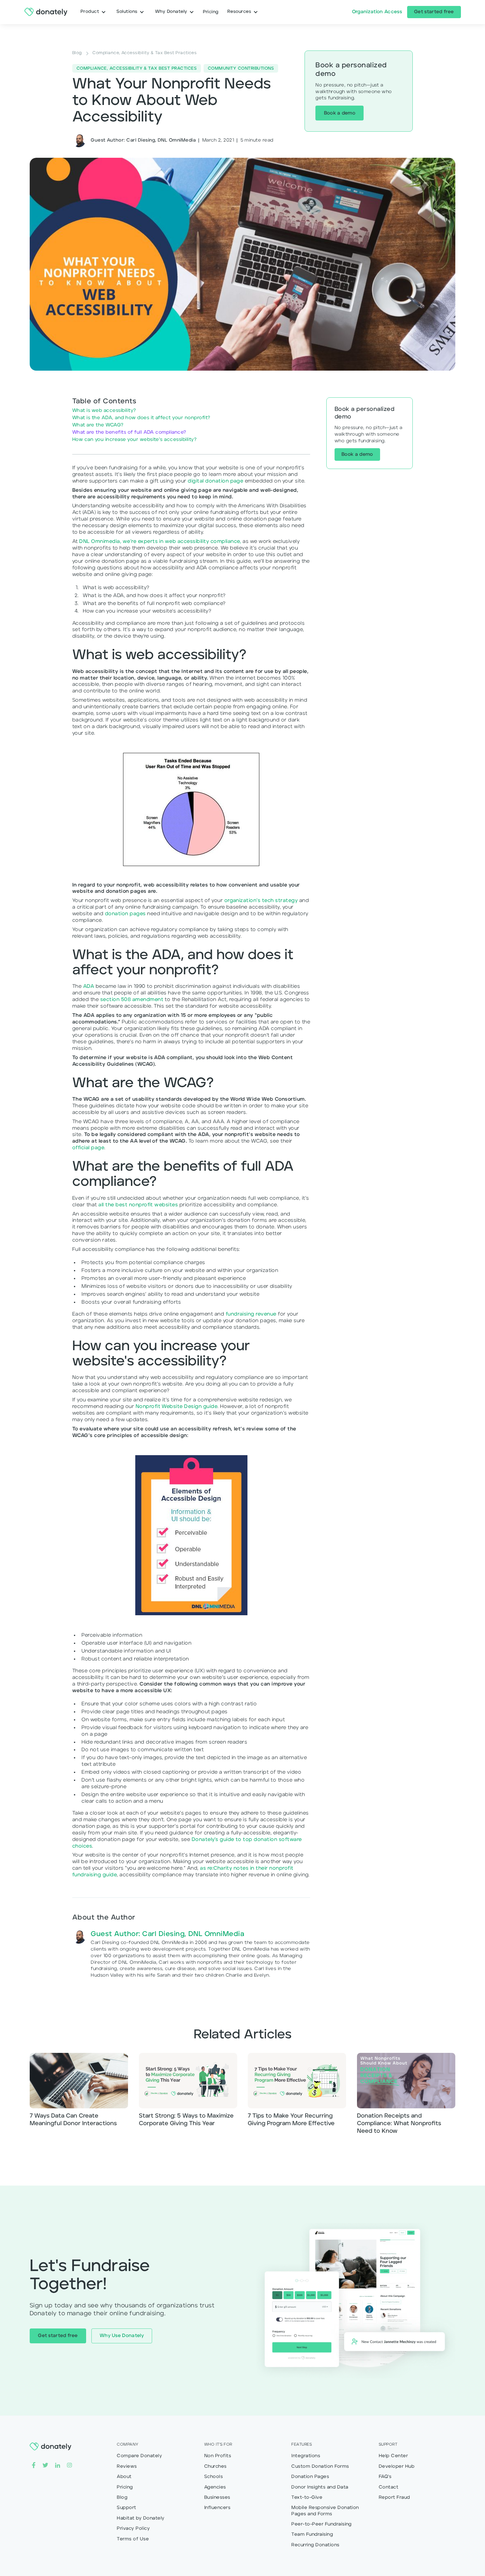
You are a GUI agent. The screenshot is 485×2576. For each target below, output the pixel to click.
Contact (388, 2487)
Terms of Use (133, 2539)
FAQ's (385, 2477)
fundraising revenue (251, 1314)
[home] (46, 12)
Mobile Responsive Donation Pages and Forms (325, 2511)
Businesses (217, 2497)
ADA (89, 987)
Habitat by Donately (141, 2518)
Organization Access (377, 12)
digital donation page (215, 481)
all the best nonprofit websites (138, 1205)
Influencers (217, 2508)
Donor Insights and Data (320, 2487)
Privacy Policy (133, 2528)
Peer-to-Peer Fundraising (322, 2524)
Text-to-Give (307, 2497)
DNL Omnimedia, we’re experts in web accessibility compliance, (160, 542)
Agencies (215, 2487)
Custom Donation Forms (320, 2466)
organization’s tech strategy (261, 901)
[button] (93, 12)
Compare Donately (139, 2456)
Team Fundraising (312, 2534)
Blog (122, 2497)
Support (126, 2508)
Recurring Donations (315, 2545)
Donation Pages (310, 2477)
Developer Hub (397, 2466)
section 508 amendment (132, 1000)
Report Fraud (394, 2497)
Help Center (393, 2456)
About (124, 2477)
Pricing (125, 2487)
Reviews (127, 2466)
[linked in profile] (58, 2465)
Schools (213, 2477)
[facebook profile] (34, 2465)
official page (88, 1148)
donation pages (125, 914)
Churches (215, 2466)
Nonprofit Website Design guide (177, 1407)
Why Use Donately (122, 2336)
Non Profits (218, 2456)
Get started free (434, 12)
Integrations (306, 2456)
